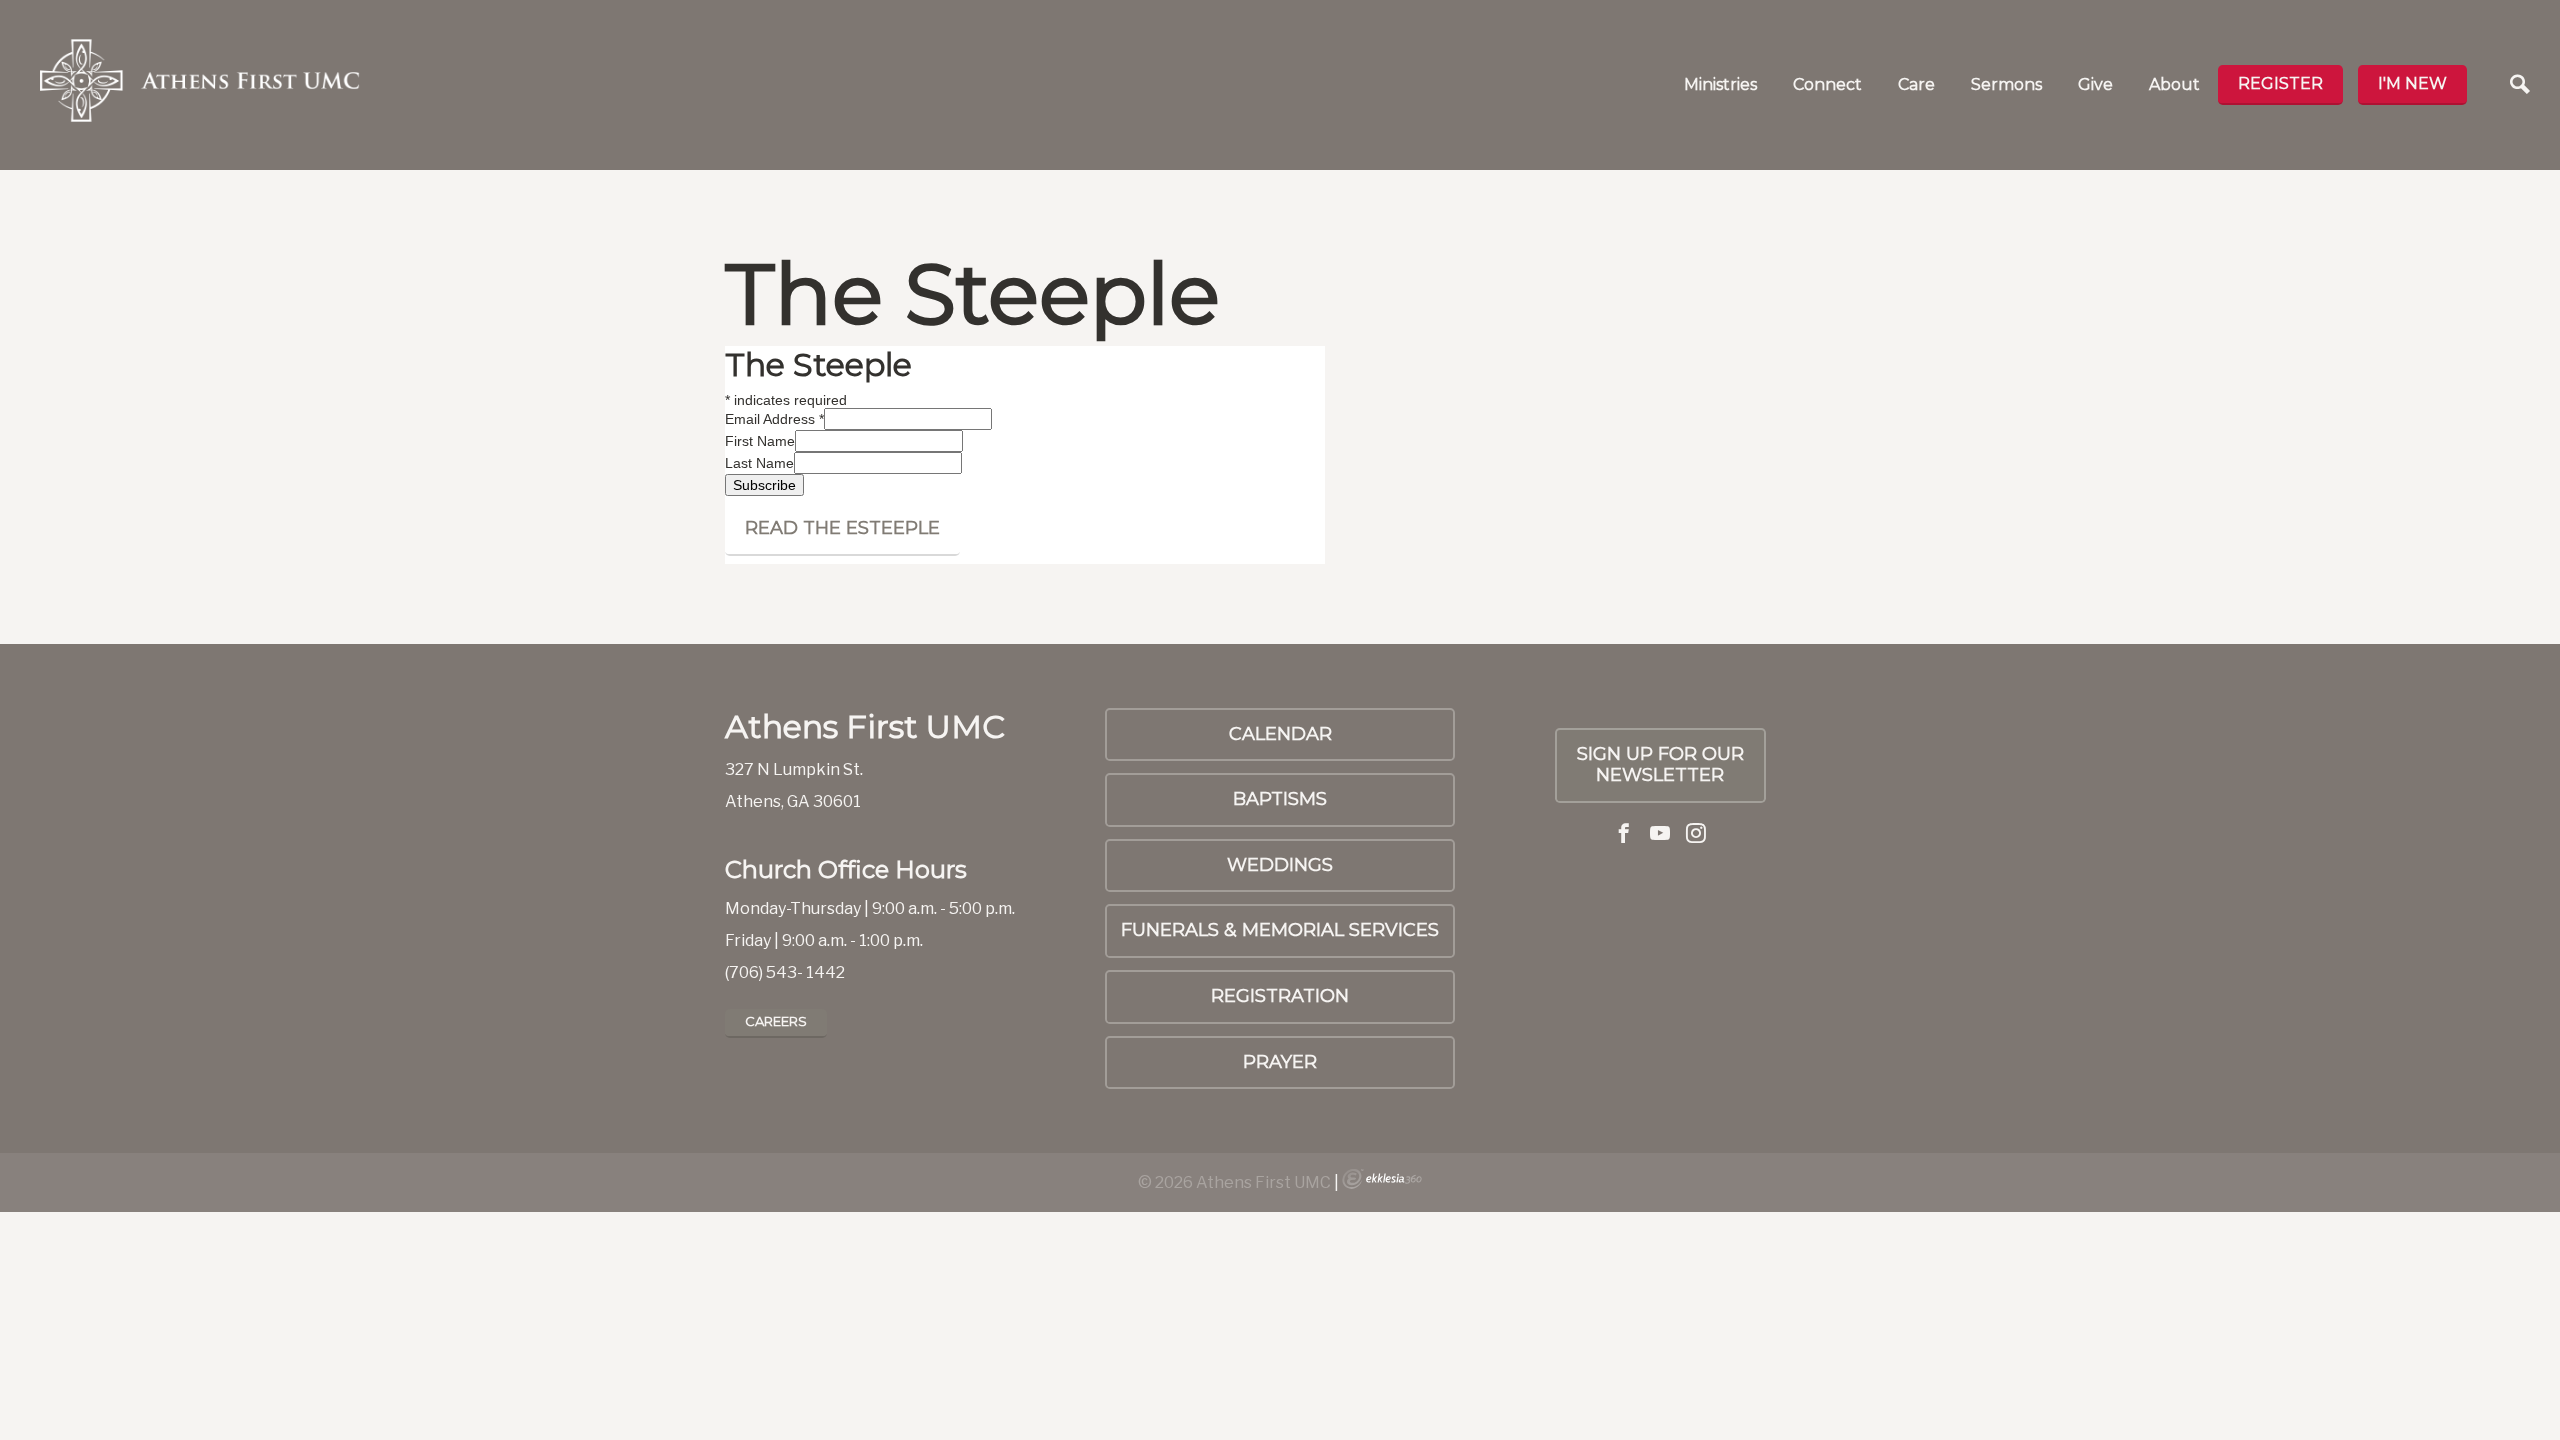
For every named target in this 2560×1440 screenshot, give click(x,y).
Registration (1280, 996)
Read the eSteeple (842, 528)
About (2174, 84)
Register (2280, 83)
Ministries (1720, 84)
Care (1916, 84)
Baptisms (1280, 799)
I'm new (2412, 83)
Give (2095, 84)
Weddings (1280, 865)
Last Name (759, 463)
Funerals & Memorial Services (1280, 930)
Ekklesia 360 (1382, 1179)
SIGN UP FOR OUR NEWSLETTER (1660, 765)
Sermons (2006, 84)
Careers (776, 1021)
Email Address (774, 419)
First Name (760, 441)
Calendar (1280, 734)
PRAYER (1280, 1062)
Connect (1827, 84)
